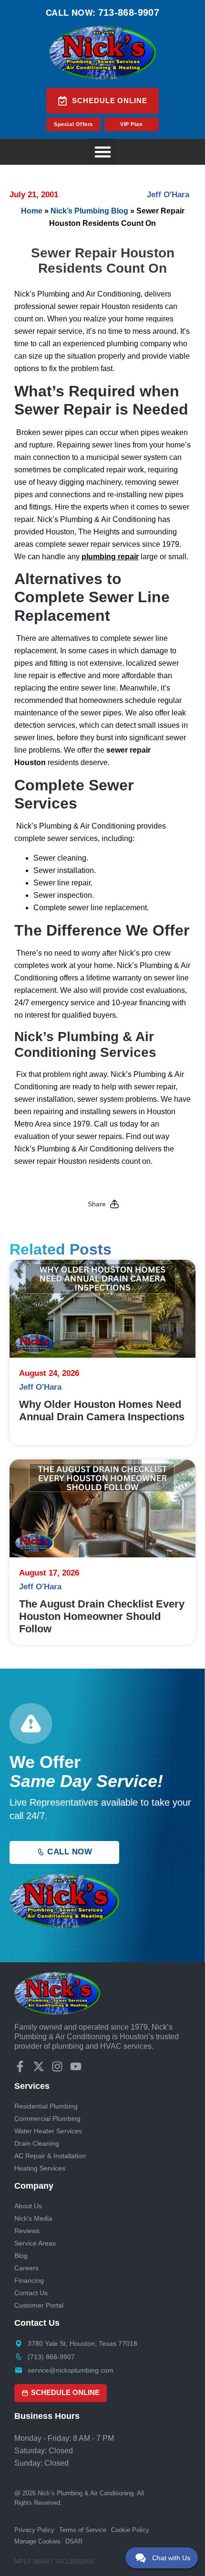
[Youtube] (76, 2066)
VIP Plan (131, 124)
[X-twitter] (39, 2066)
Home (32, 211)
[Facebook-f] (20, 2066)
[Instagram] (57, 2066)
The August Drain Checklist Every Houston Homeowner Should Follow (102, 1616)
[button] (102, 152)
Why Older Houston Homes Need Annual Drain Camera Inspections (102, 1410)
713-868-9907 (129, 12)
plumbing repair (110, 557)
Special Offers (73, 124)
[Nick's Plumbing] (103, 53)
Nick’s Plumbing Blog (89, 211)
